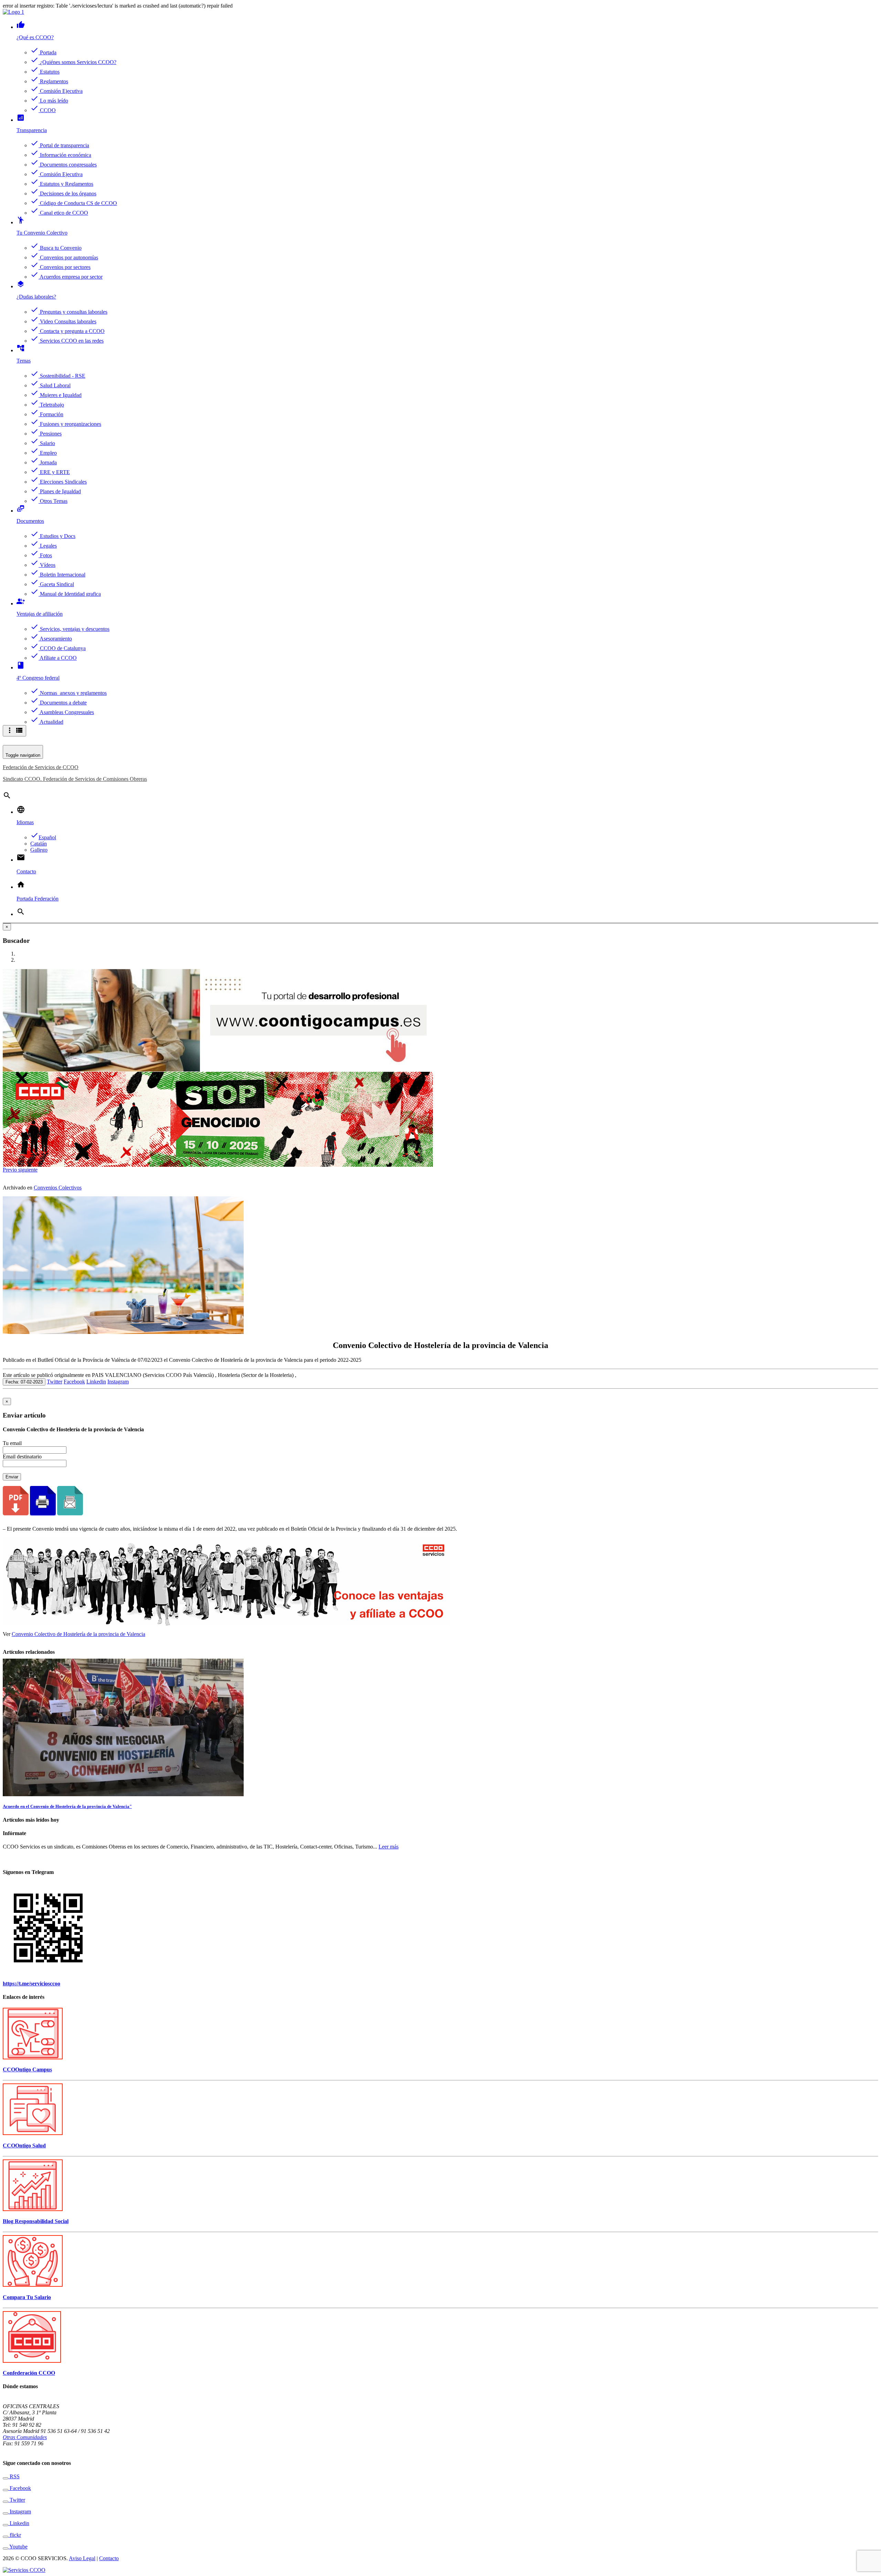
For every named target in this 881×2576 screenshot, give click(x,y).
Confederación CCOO (29, 2373)
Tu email (12, 1443)
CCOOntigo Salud (24, 2146)
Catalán (39, 844)
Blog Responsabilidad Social (36, 2221)
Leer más (389, 1847)
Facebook (74, 1382)
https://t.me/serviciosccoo (31, 1984)
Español (43, 837)
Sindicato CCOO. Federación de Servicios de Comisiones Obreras (75, 779)
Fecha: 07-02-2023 (24, 1382)
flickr (15, 2535)
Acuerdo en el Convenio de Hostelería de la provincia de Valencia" (67, 1806)
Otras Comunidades (25, 2437)
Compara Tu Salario (27, 2297)
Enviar (12, 1477)
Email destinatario (22, 1457)
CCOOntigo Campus (27, 2070)
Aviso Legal (82, 2558)
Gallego (39, 850)
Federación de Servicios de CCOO (41, 767)
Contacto (109, 2558)
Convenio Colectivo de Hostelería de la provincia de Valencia (78, 1634)
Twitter (55, 1382)
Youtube (18, 2547)
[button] (10, 1170)
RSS (14, 2476)
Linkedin (96, 1382)
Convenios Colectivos (58, 1188)
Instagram (118, 1382)
